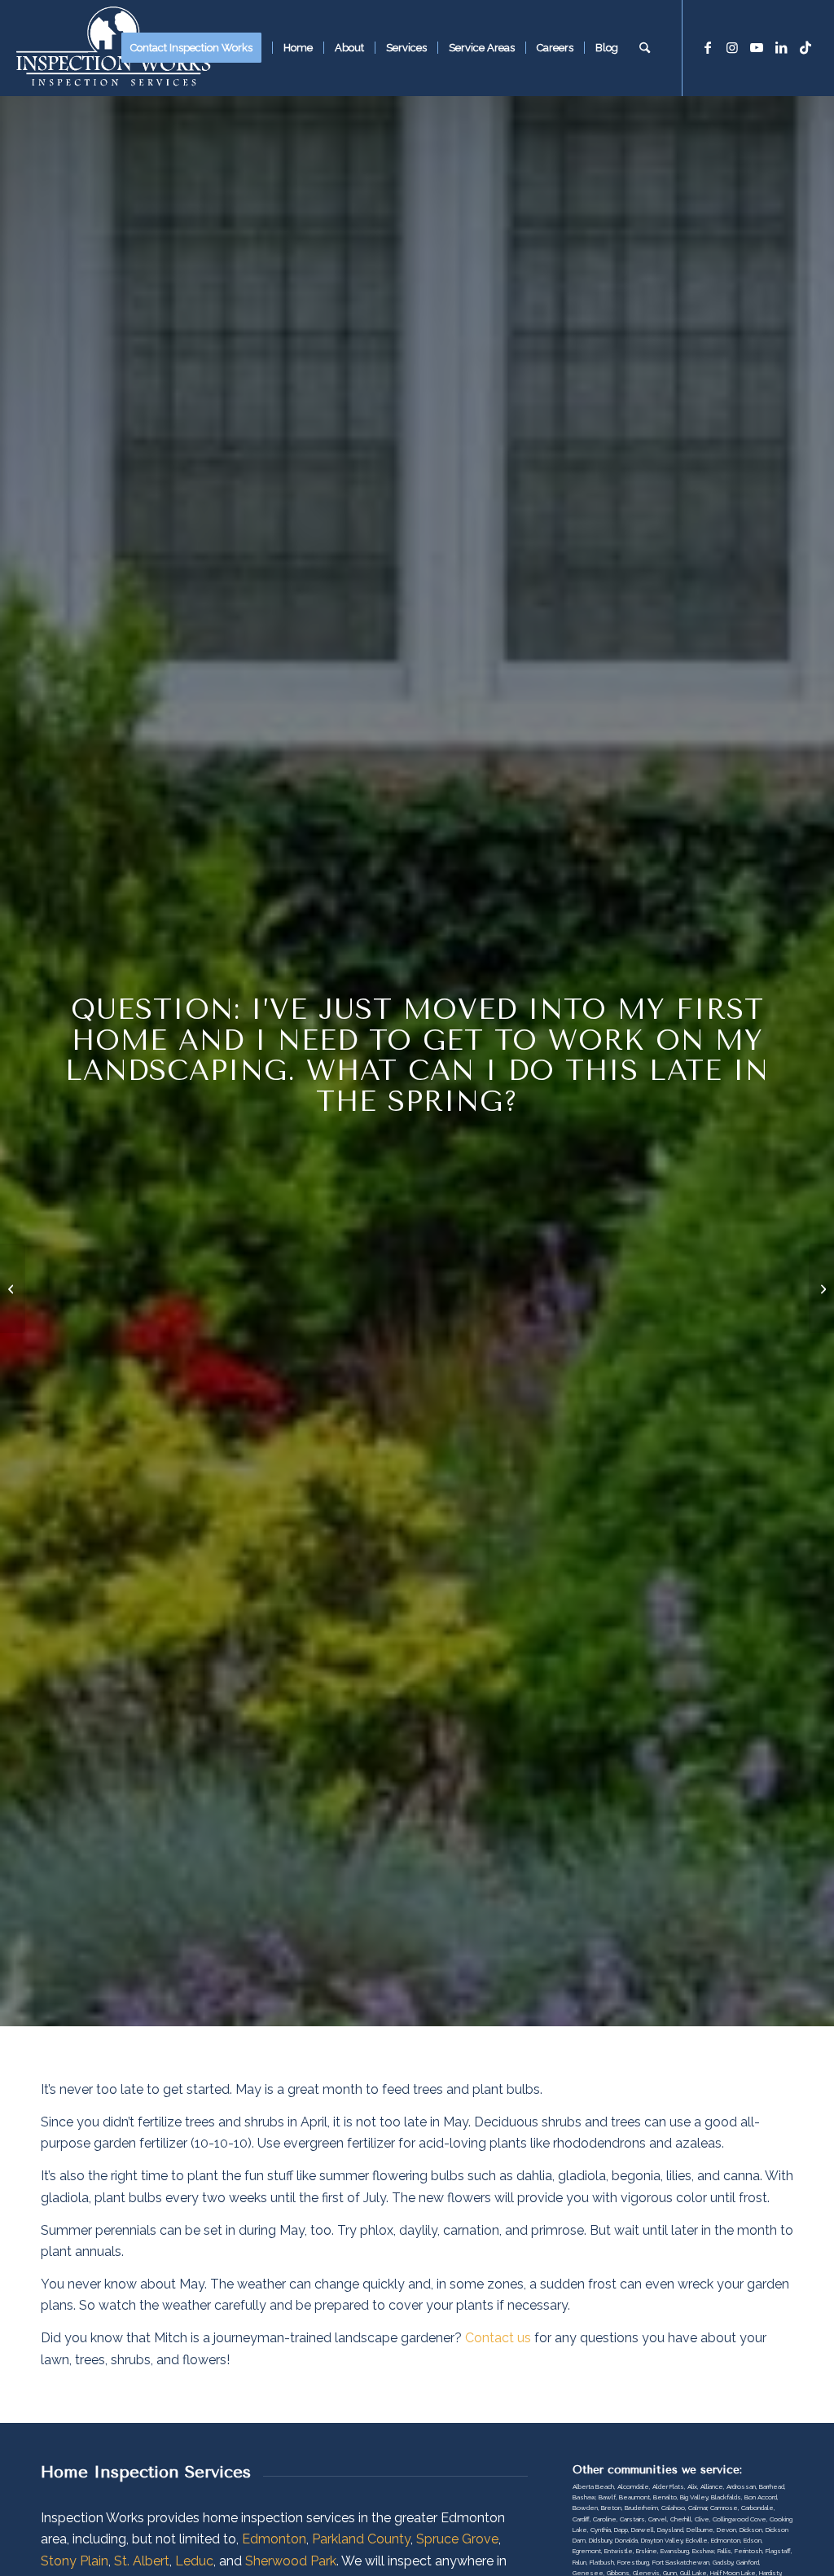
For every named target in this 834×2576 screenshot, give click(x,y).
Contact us (498, 2338)
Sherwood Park (291, 2561)
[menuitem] (197, 48)
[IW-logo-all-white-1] (113, 48)
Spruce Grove (457, 2539)
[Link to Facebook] (708, 47)
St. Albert (142, 2561)
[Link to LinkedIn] (781, 47)
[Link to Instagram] (732, 47)
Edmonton (274, 2539)
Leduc (194, 2561)
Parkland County (361, 2539)
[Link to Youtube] (757, 47)
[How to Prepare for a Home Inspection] (13, 1288)
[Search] (645, 48)
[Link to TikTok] (805, 47)
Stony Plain (75, 2561)
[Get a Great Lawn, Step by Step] (821, 1288)
